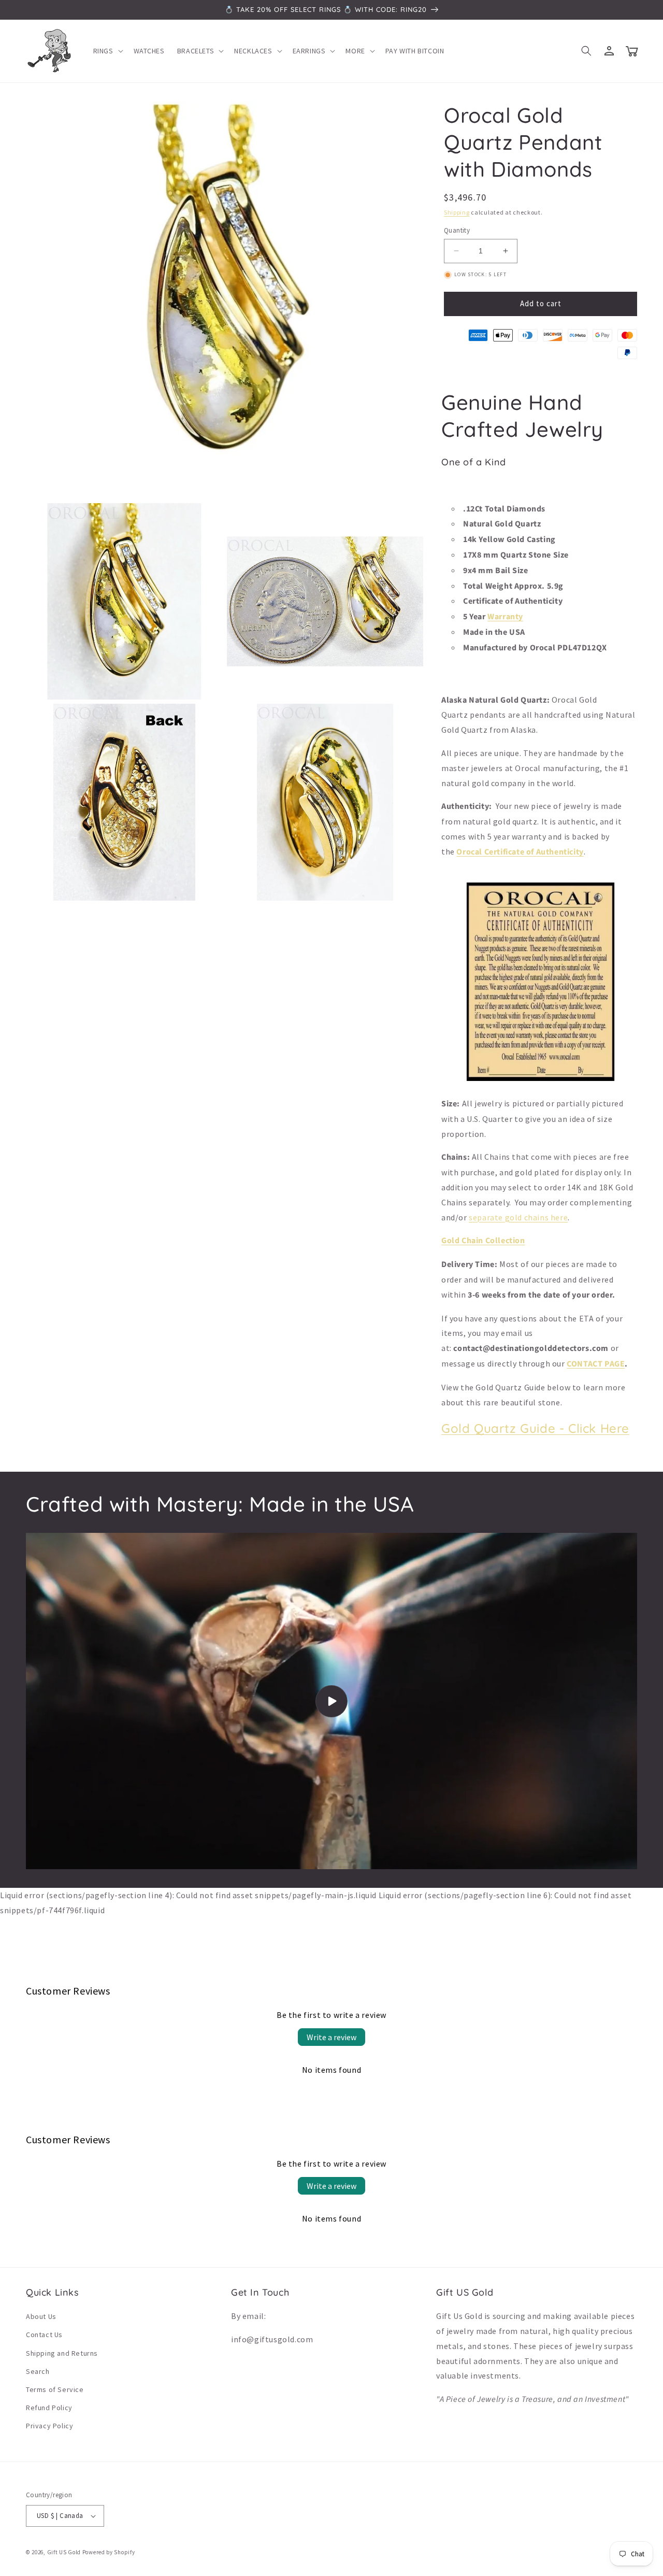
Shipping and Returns (62, 2353)
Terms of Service (55, 2389)
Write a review (331, 2037)
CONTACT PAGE (596, 1364)
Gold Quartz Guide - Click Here (535, 1428)
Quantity (457, 230)
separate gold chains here (518, 1217)
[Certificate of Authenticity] (541, 1080)
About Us (41, 2316)
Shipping (457, 212)
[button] (107, 51)
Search (38, 2371)
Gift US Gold (65, 2552)
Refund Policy (49, 2408)
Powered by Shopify (109, 2552)
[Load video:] (331, 1701)
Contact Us (44, 2335)
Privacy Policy (49, 2426)
